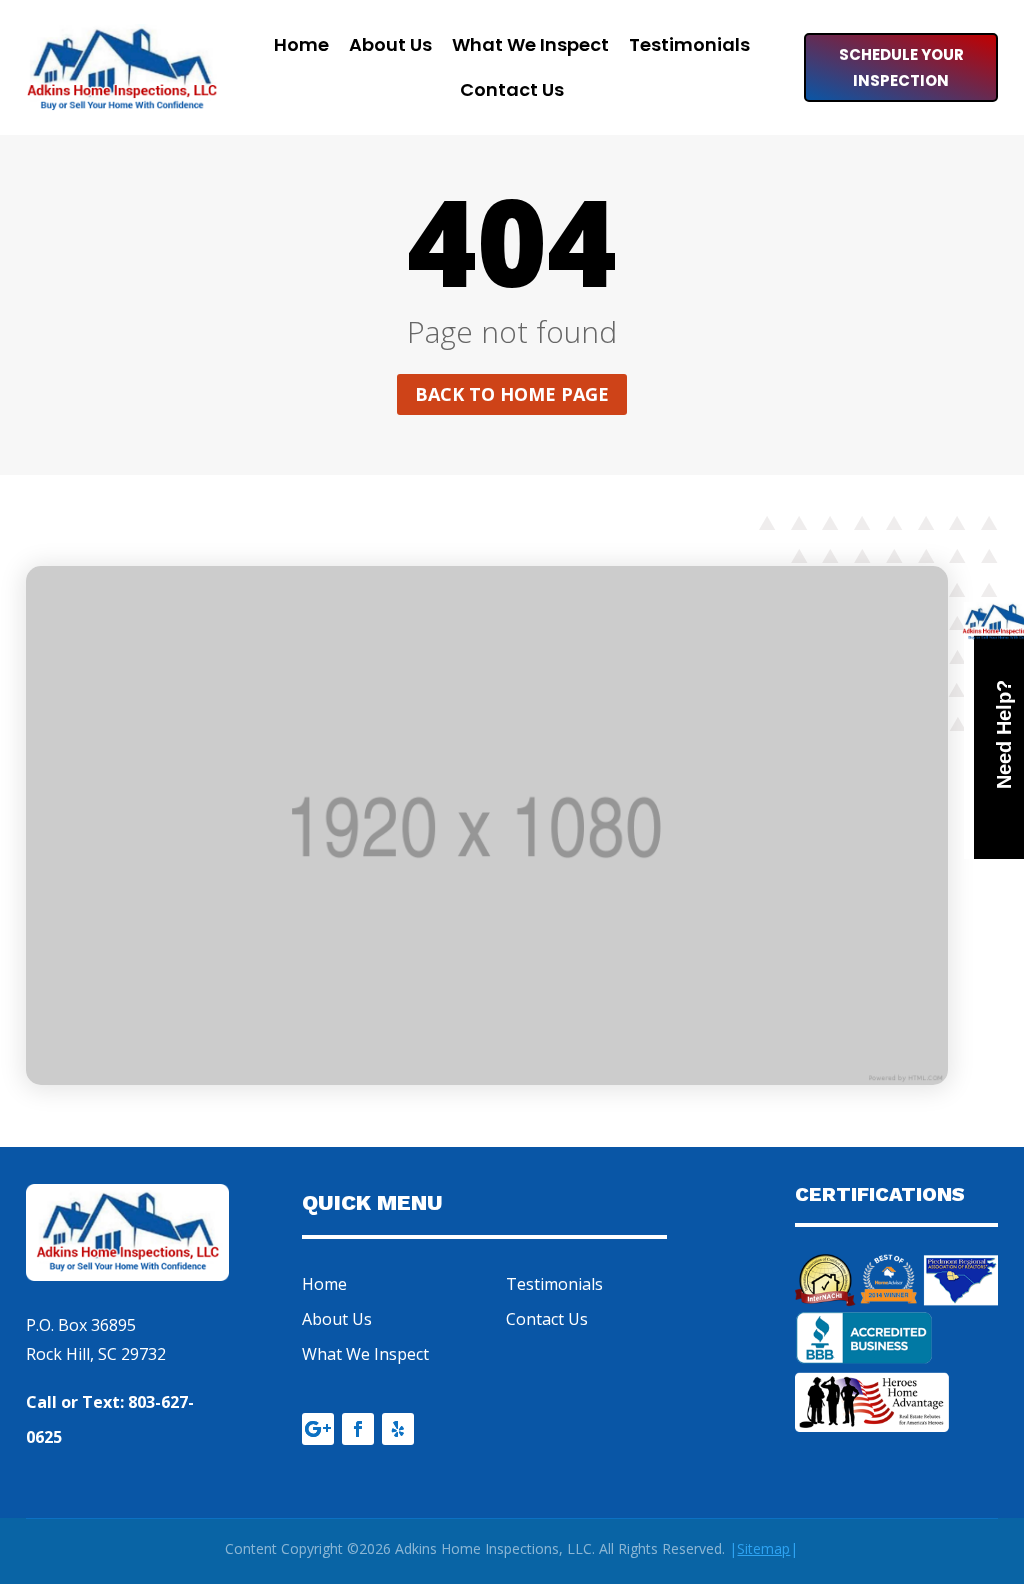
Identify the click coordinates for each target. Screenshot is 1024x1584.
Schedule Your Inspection (901, 67)
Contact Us (512, 92)
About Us (390, 47)
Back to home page (512, 394)
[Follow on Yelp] (398, 1429)
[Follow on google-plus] (318, 1429)
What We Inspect (530, 47)
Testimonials (689, 47)
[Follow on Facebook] (358, 1429)
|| (763, 1548)
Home (301, 47)
